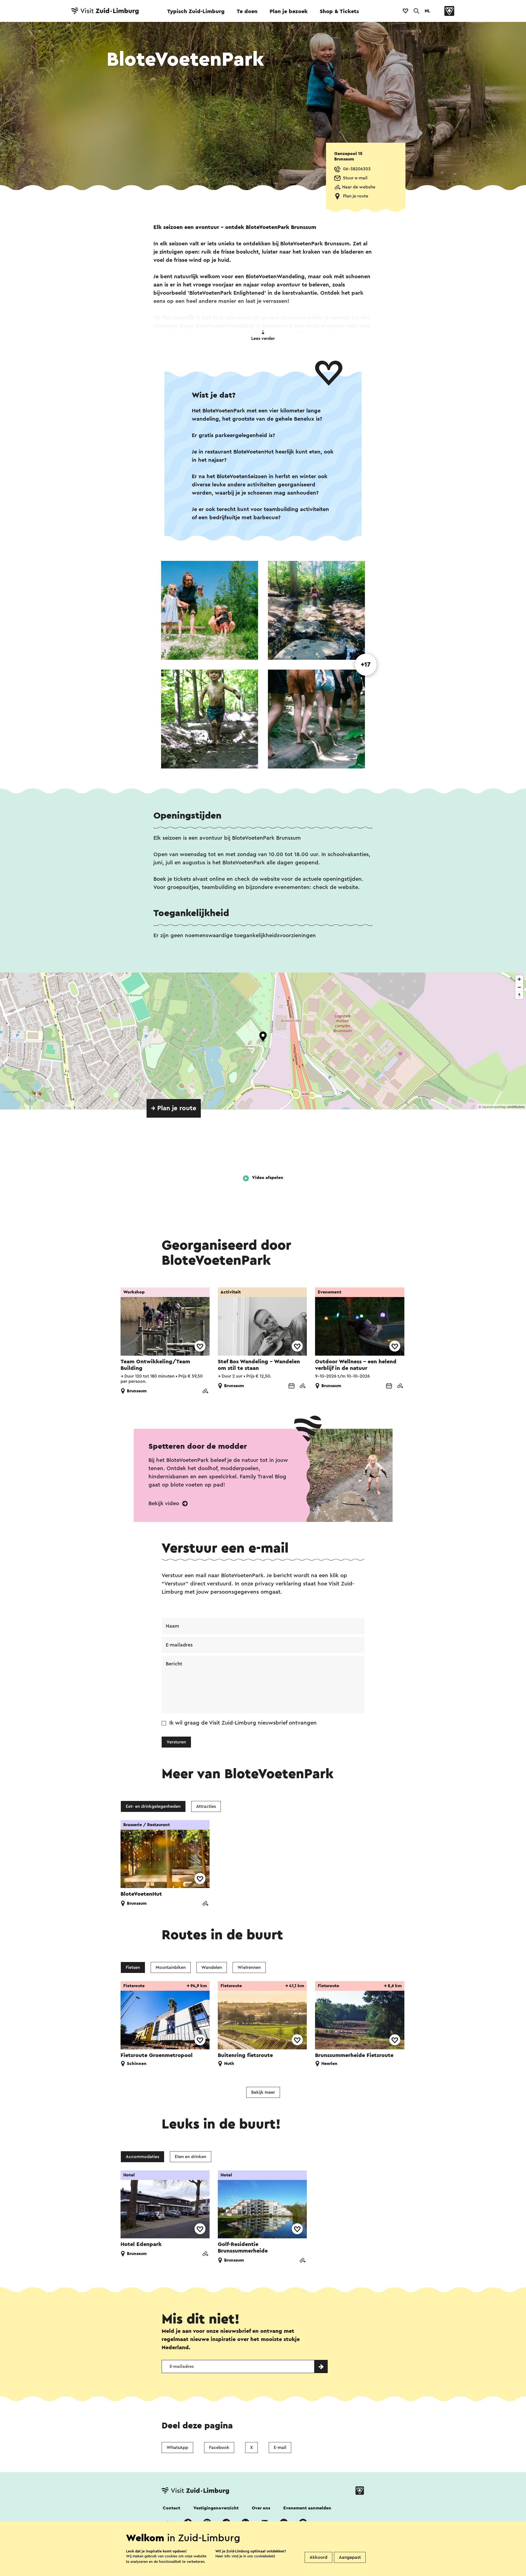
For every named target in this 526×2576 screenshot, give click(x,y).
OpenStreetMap (494, 1107)
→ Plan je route (174, 1108)
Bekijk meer (263, 2092)
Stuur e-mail (355, 178)
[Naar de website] (205, 1392)
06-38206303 (357, 169)
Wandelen (212, 1967)
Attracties (206, 1806)
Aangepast (350, 2557)
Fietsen (133, 1967)
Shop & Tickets (339, 12)
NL (427, 11)
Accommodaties (142, 2157)
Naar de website (359, 187)
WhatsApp (177, 2448)
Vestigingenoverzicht (216, 2508)
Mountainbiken (171, 1967)
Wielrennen (249, 1967)
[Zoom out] (519, 987)
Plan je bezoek (289, 12)
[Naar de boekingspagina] (291, 1386)
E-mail (280, 2448)
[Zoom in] (519, 979)
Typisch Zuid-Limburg (196, 12)
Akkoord (318, 2557)
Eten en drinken (191, 2157)
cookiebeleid (264, 2556)
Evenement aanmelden (307, 2508)
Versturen (176, 1742)
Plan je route (356, 196)
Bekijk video (165, 1504)
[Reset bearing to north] (519, 995)
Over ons (261, 2508)
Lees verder (263, 339)
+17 (366, 665)
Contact (171, 2508)
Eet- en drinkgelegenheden (153, 1806)
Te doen (247, 12)
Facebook (219, 2448)
